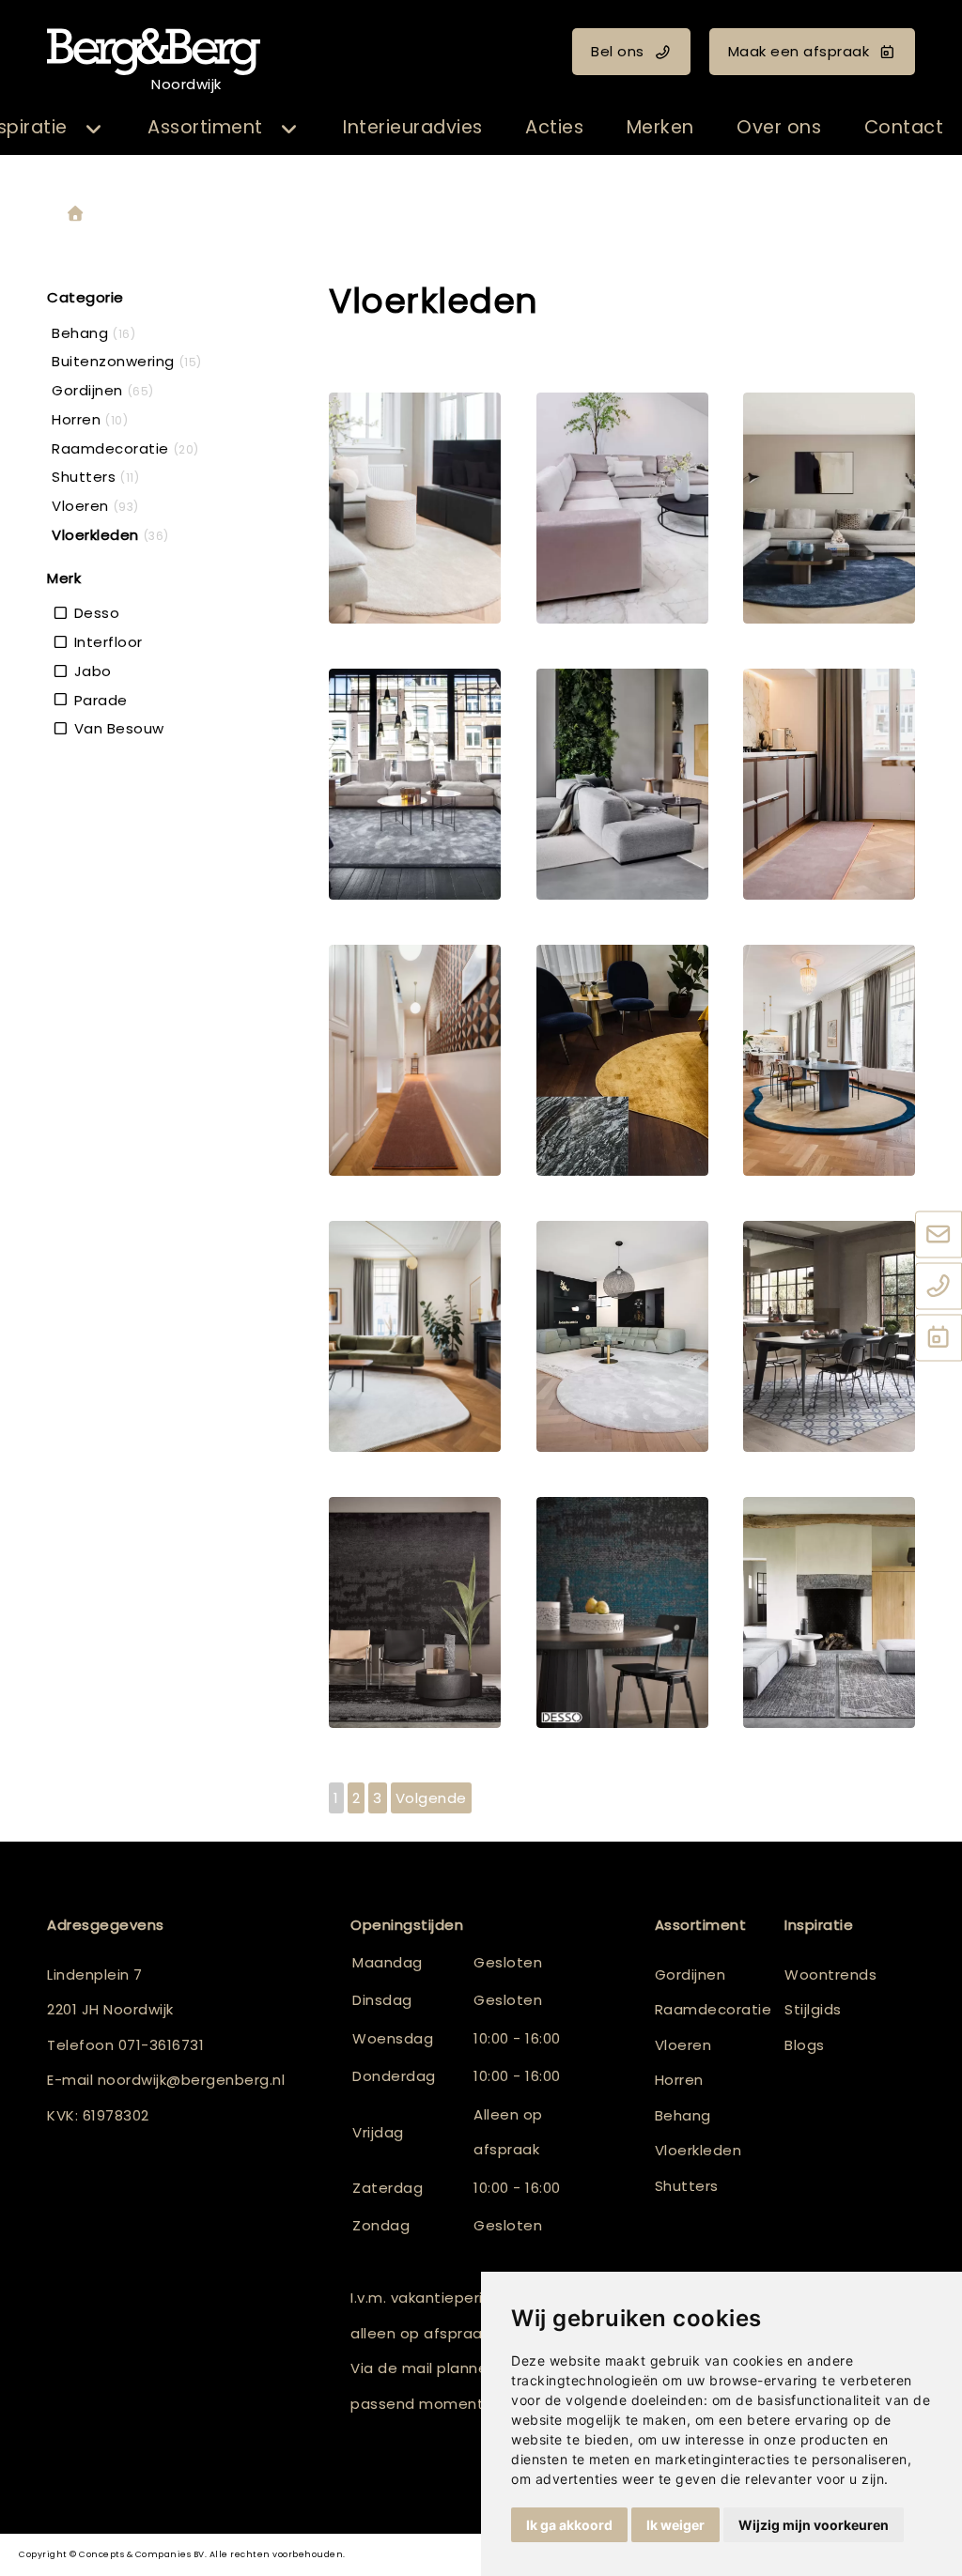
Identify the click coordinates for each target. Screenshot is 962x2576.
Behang (683, 2115)
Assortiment (205, 127)
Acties (554, 127)
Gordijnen (690, 1974)
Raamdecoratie (714, 2009)
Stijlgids (813, 2009)
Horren (679, 2080)
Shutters (687, 2186)
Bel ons (618, 51)
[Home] (75, 215)
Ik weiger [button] (675, 2525)
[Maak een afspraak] (939, 1338)
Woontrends (830, 1974)
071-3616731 (162, 2045)
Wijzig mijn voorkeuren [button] (814, 2525)
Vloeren (683, 2045)
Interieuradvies (413, 127)
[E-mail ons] (939, 1235)
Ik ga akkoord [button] (569, 2525)
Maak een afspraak (799, 51)
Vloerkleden (698, 2150)
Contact (904, 127)
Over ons (779, 127)
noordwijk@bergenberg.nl (192, 2080)
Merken (660, 127)
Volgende (431, 1798)
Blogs (805, 2045)
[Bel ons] (939, 1287)
